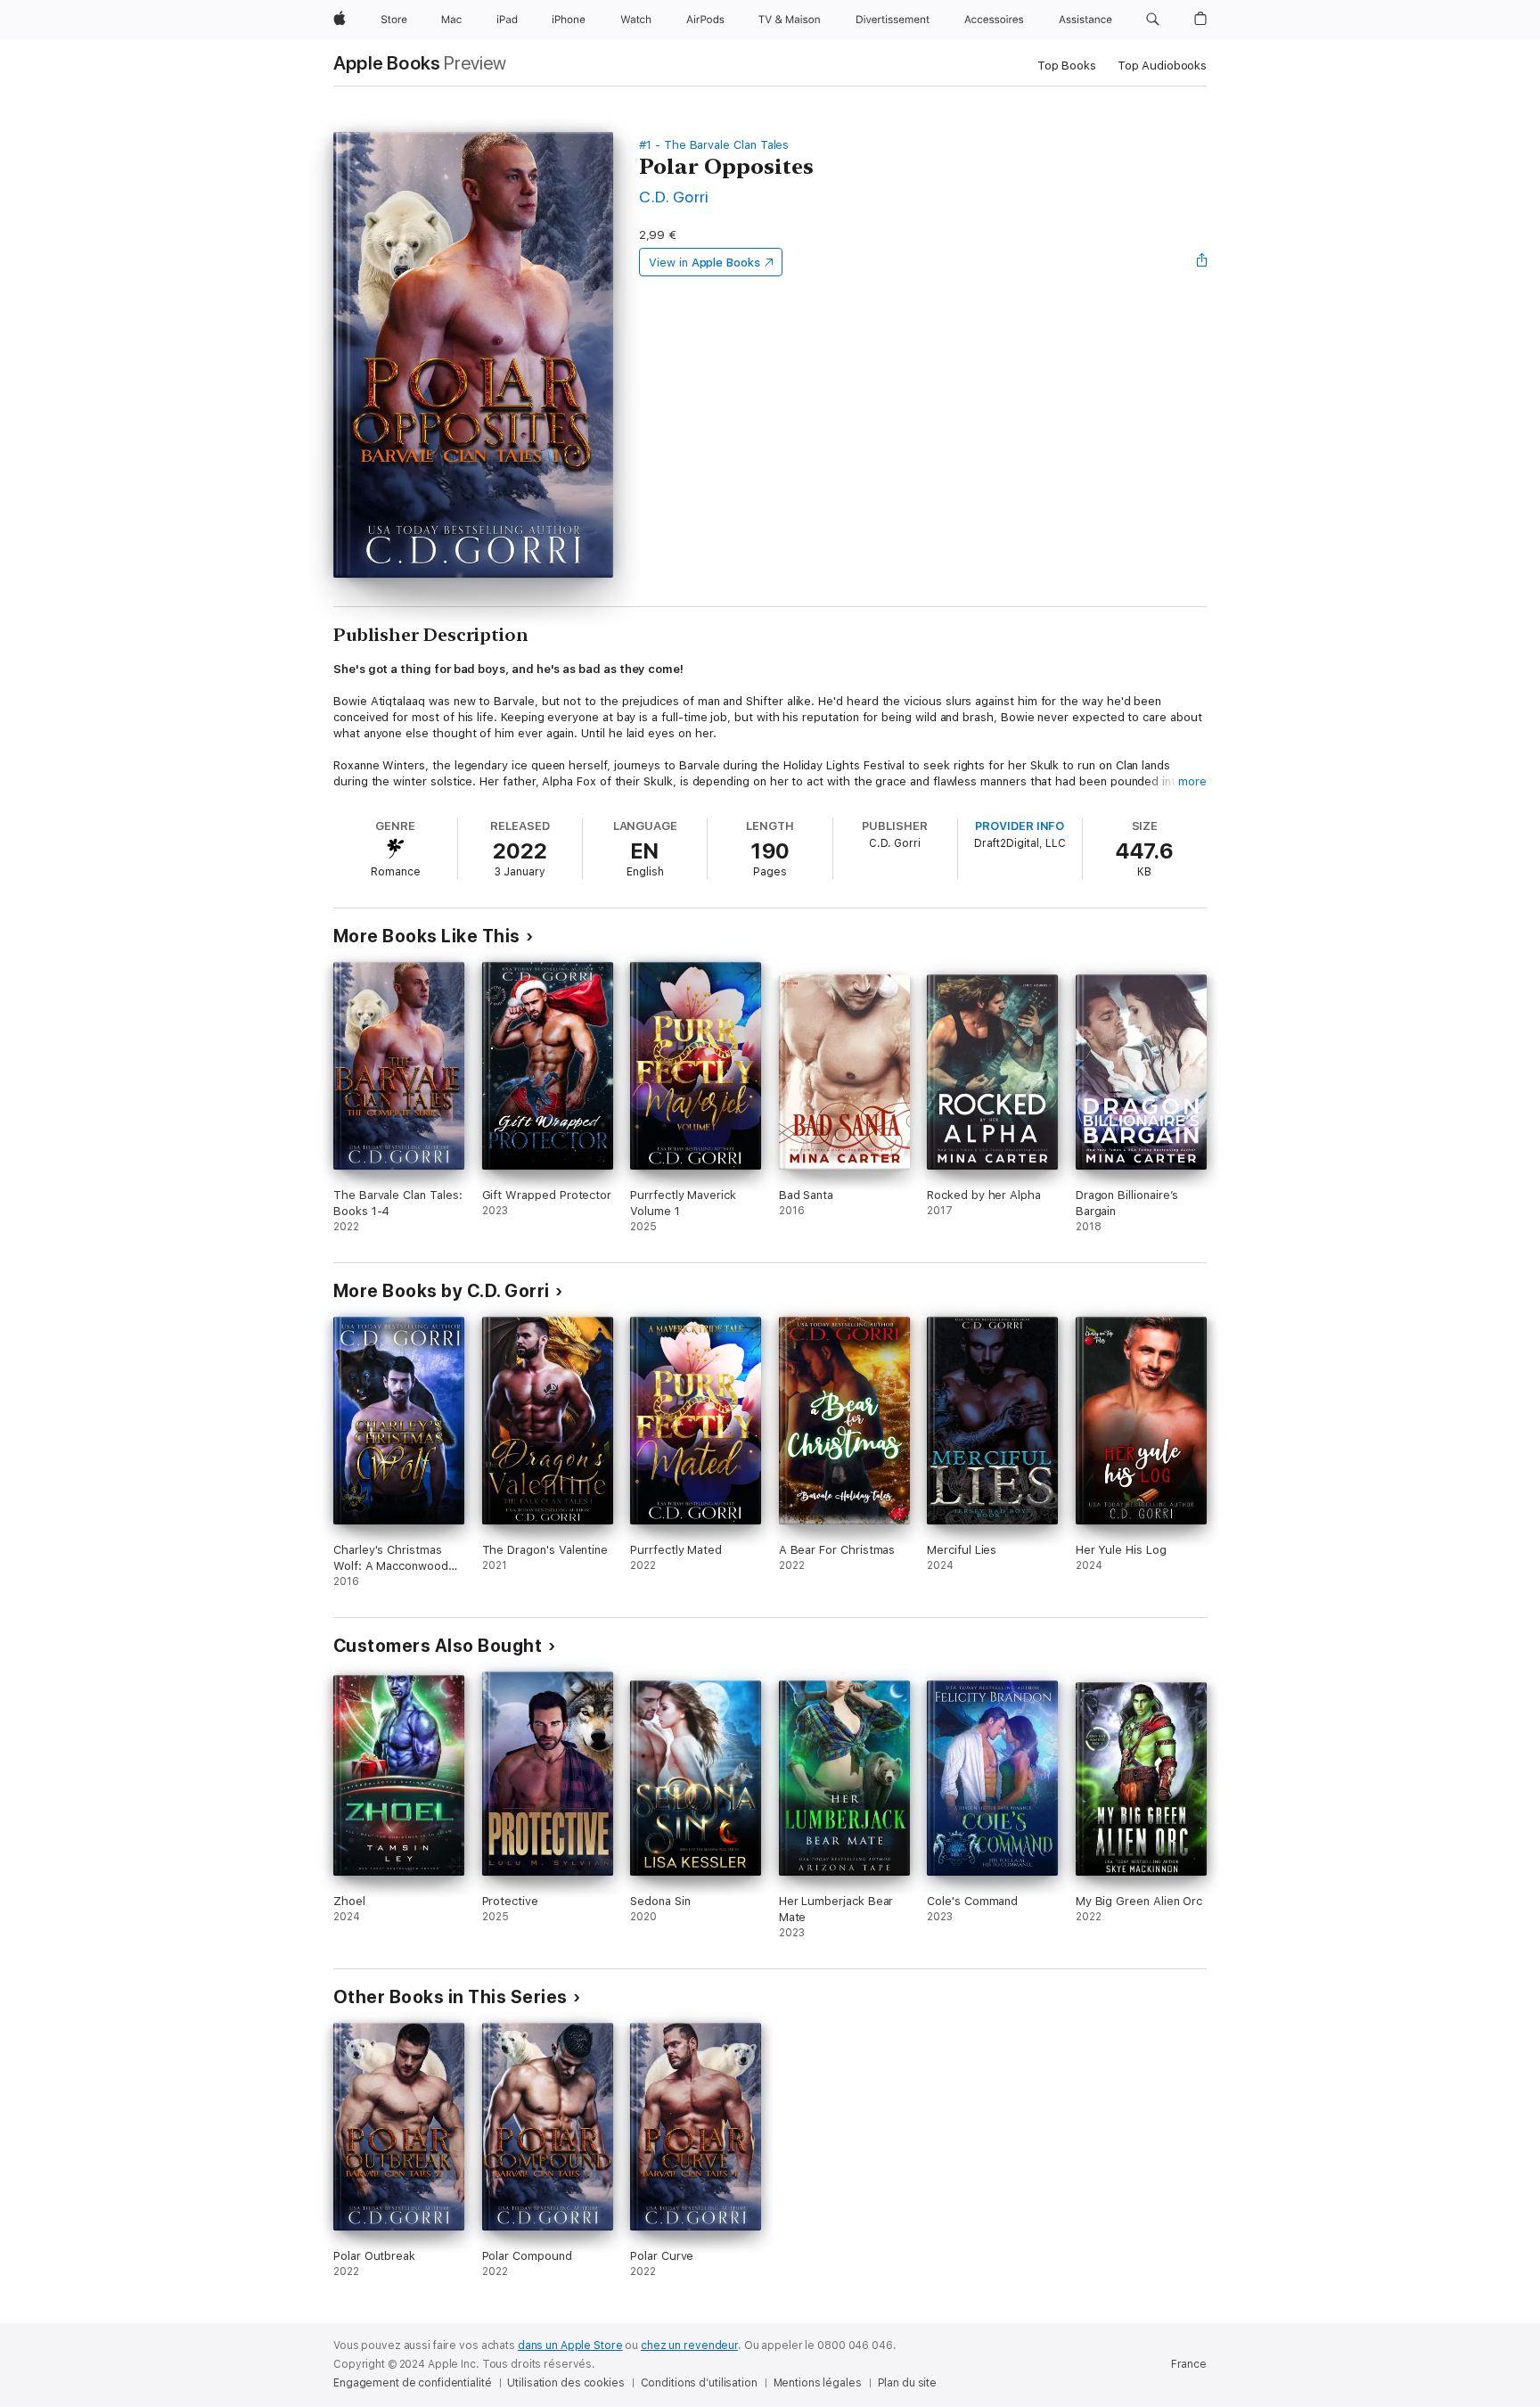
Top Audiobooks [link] (1162, 66)
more (1192, 781)
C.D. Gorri (674, 197)
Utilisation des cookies (565, 2383)
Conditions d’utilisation (699, 2383)
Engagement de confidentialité (413, 2383)
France (1189, 2364)
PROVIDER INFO (1020, 826)
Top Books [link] (1067, 66)
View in (704, 263)
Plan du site (908, 2383)
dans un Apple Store (570, 2345)
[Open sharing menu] (1202, 262)
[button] (1153, 20)
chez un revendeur (689, 2345)
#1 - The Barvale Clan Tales (714, 145)
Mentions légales (818, 2383)
